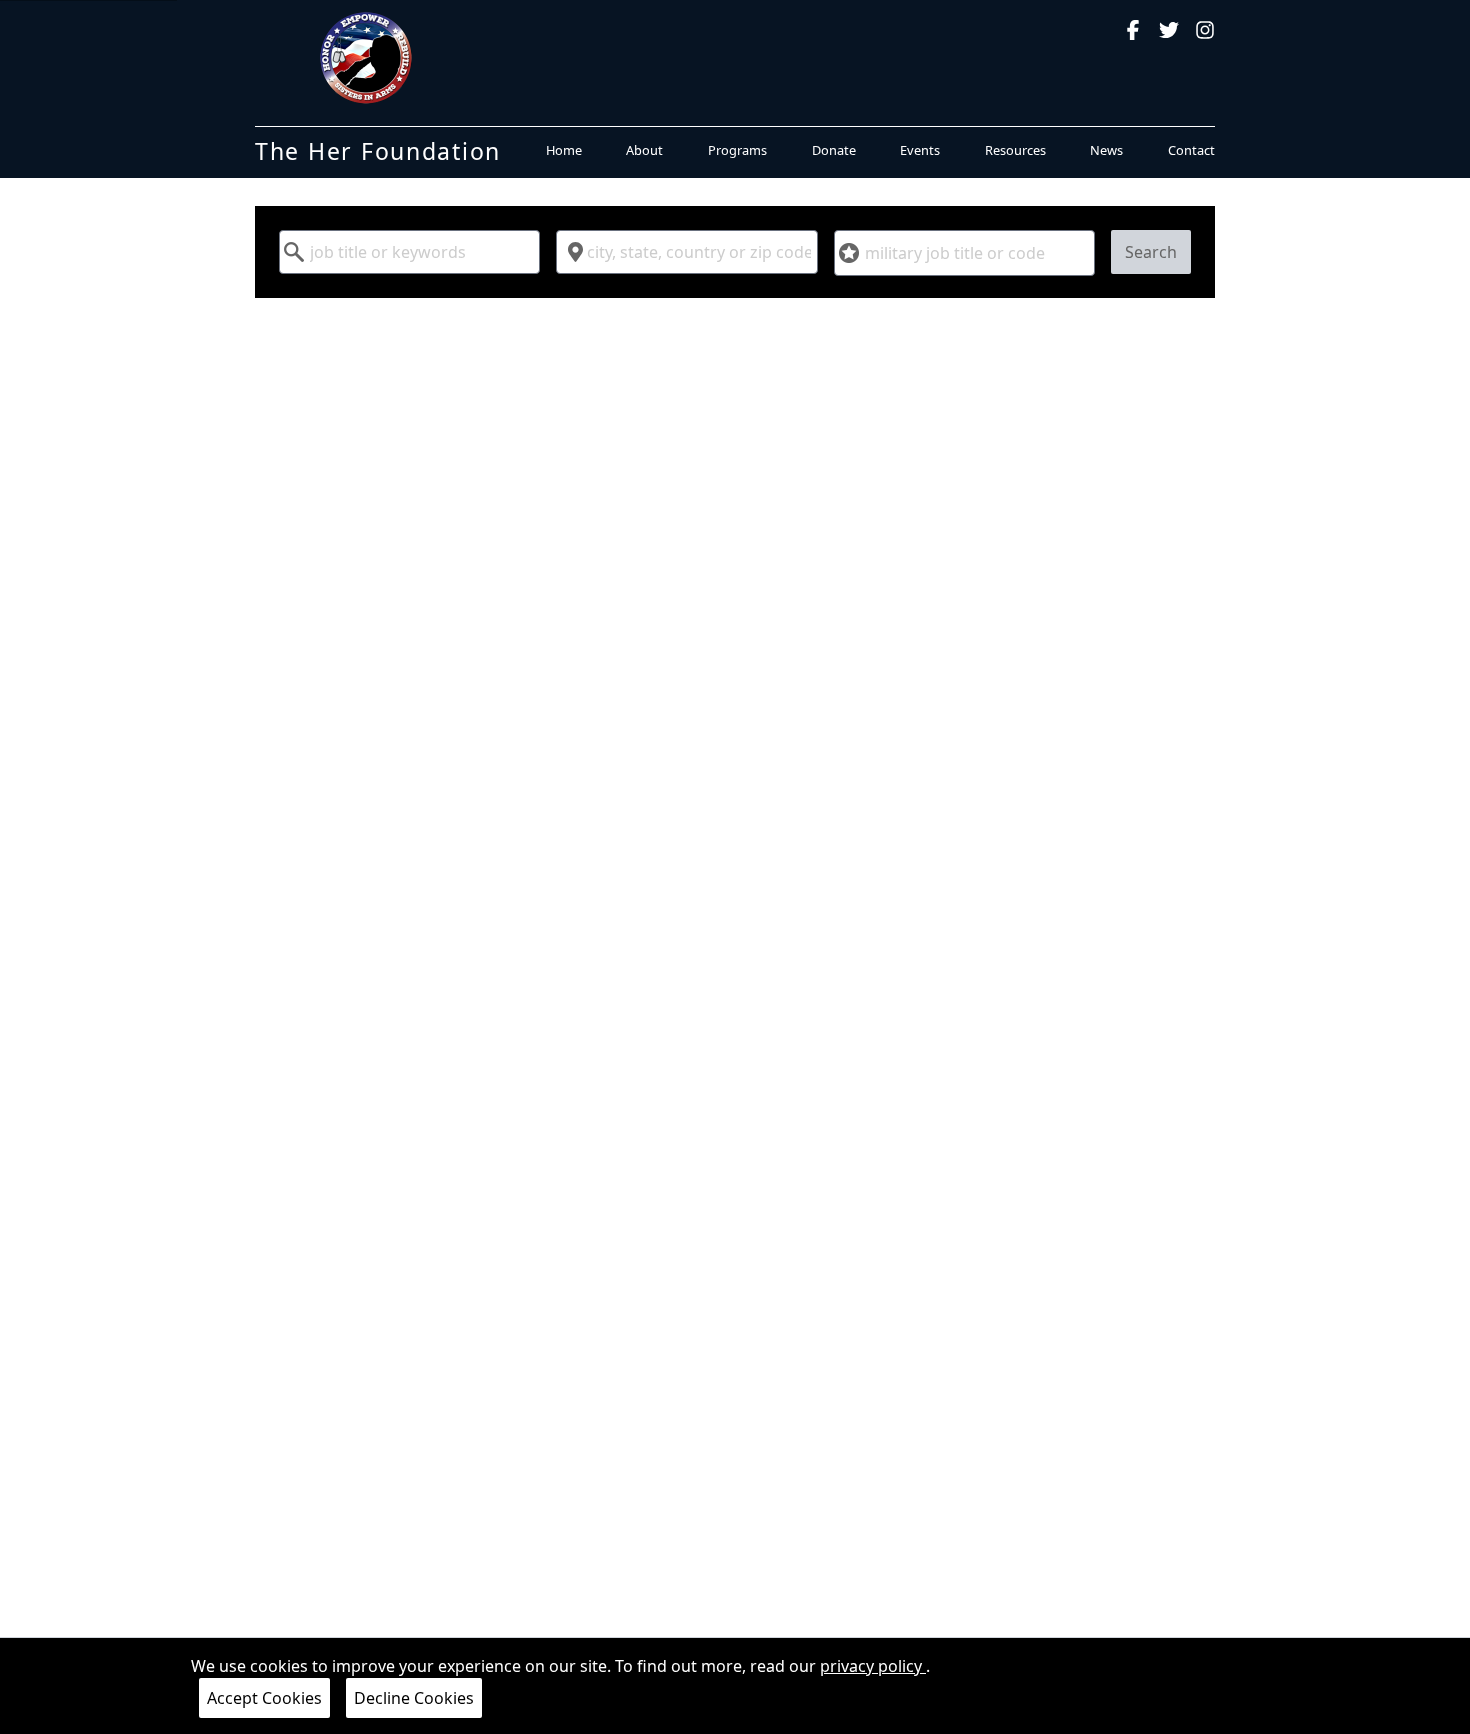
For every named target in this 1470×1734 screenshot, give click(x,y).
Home (564, 150)
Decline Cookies (414, 1698)
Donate (834, 150)
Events (920, 150)
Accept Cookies (264, 1698)
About (644, 150)
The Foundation (378, 151)
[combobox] (409, 252)
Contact (1191, 150)
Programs (737, 150)
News (1106, 150)
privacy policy (873, 1666)
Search (1151, 252)
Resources (1015, 150)
